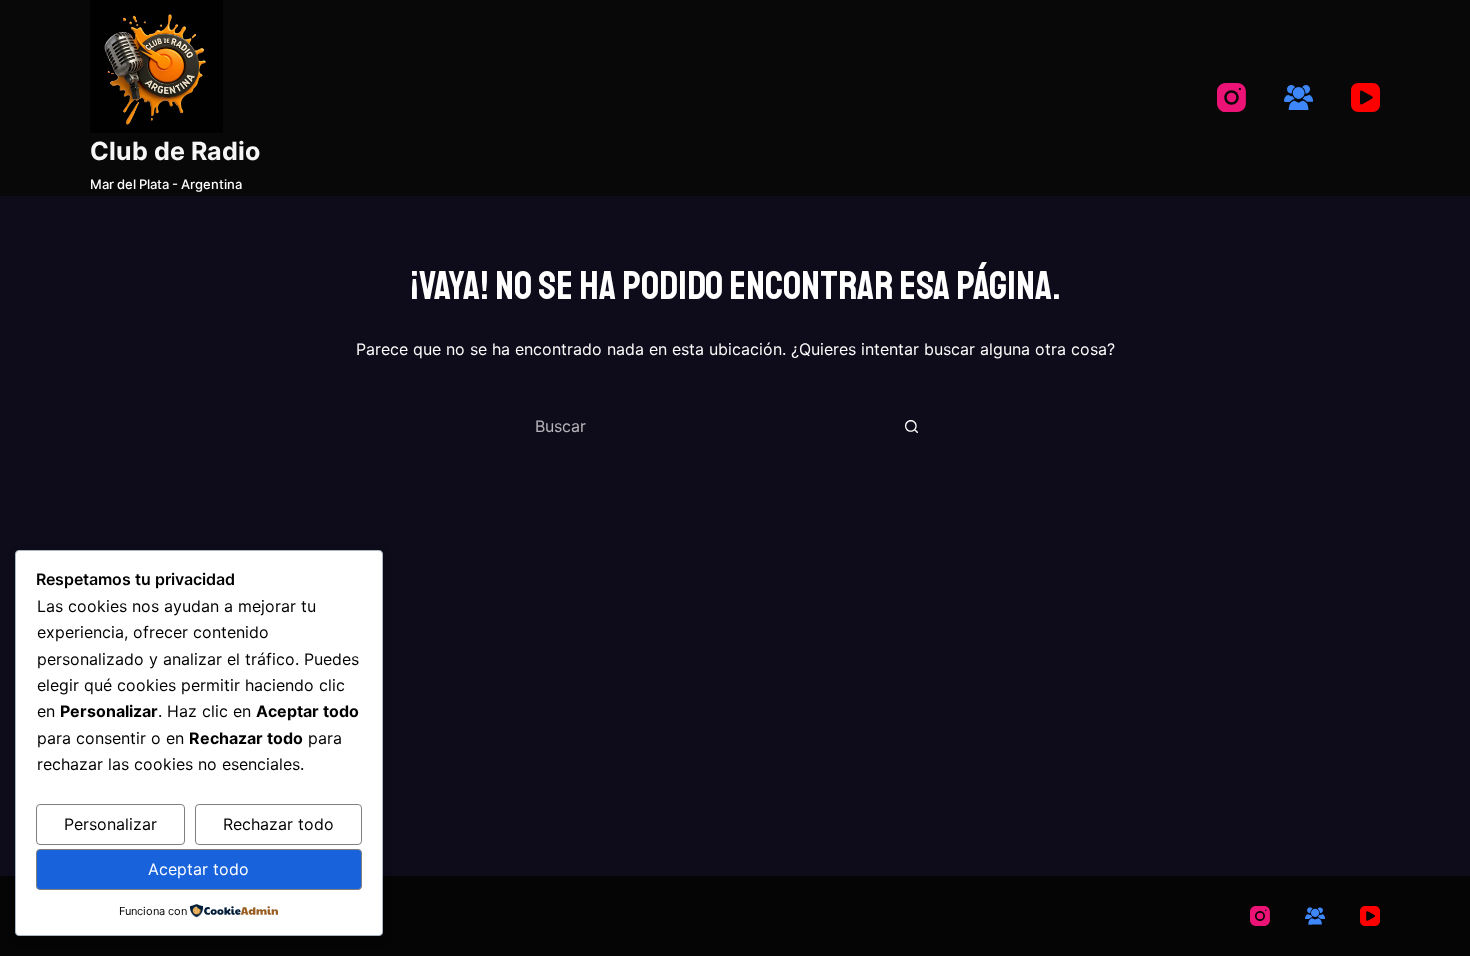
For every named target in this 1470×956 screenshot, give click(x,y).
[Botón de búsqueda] (911, 426)
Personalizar (110, 824)
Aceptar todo (198, 869)
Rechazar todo (278, 824)
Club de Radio (175, 151)
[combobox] (711, 426)
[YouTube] (1365, 97)
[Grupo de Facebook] (1298, 97)
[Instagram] (1231, 97)
